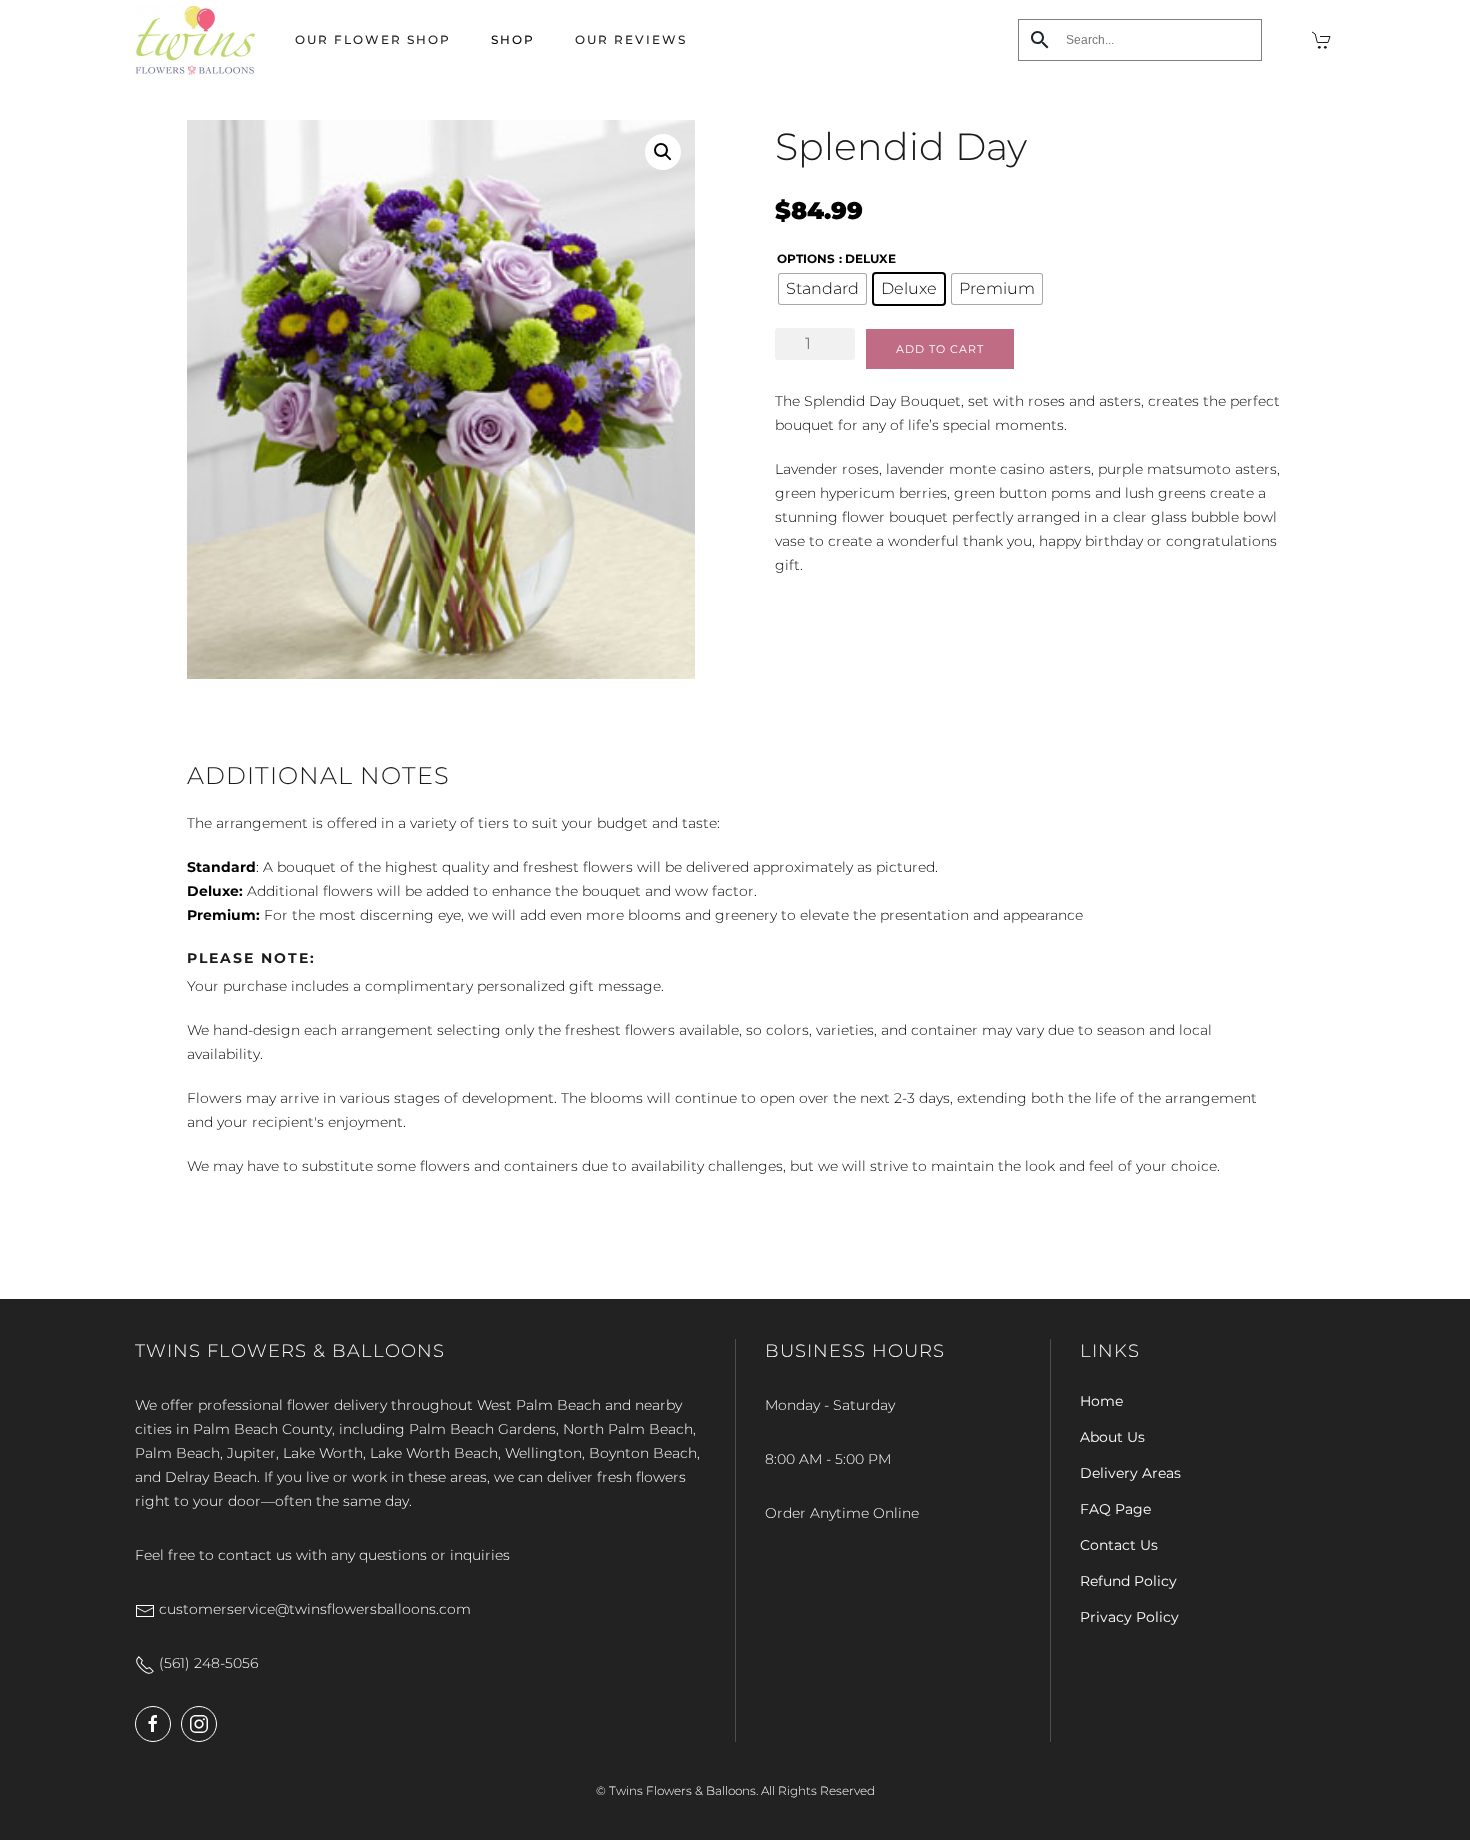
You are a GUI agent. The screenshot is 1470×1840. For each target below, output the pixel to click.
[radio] (822, 289)
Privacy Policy (1129, 1617)
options (806, 258)
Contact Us (1119, 1545)
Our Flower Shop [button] (373, 39)
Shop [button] (513, 39)
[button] (663, 152)
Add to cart (940, 349)
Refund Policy (1128, 1581)
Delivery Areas (1130, 1473)
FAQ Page (1115, 1509)
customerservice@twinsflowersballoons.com (313, 1609)
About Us (1112, 1437)
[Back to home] (195, 40)
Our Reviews (631, 39)
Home (1101, 1401)
